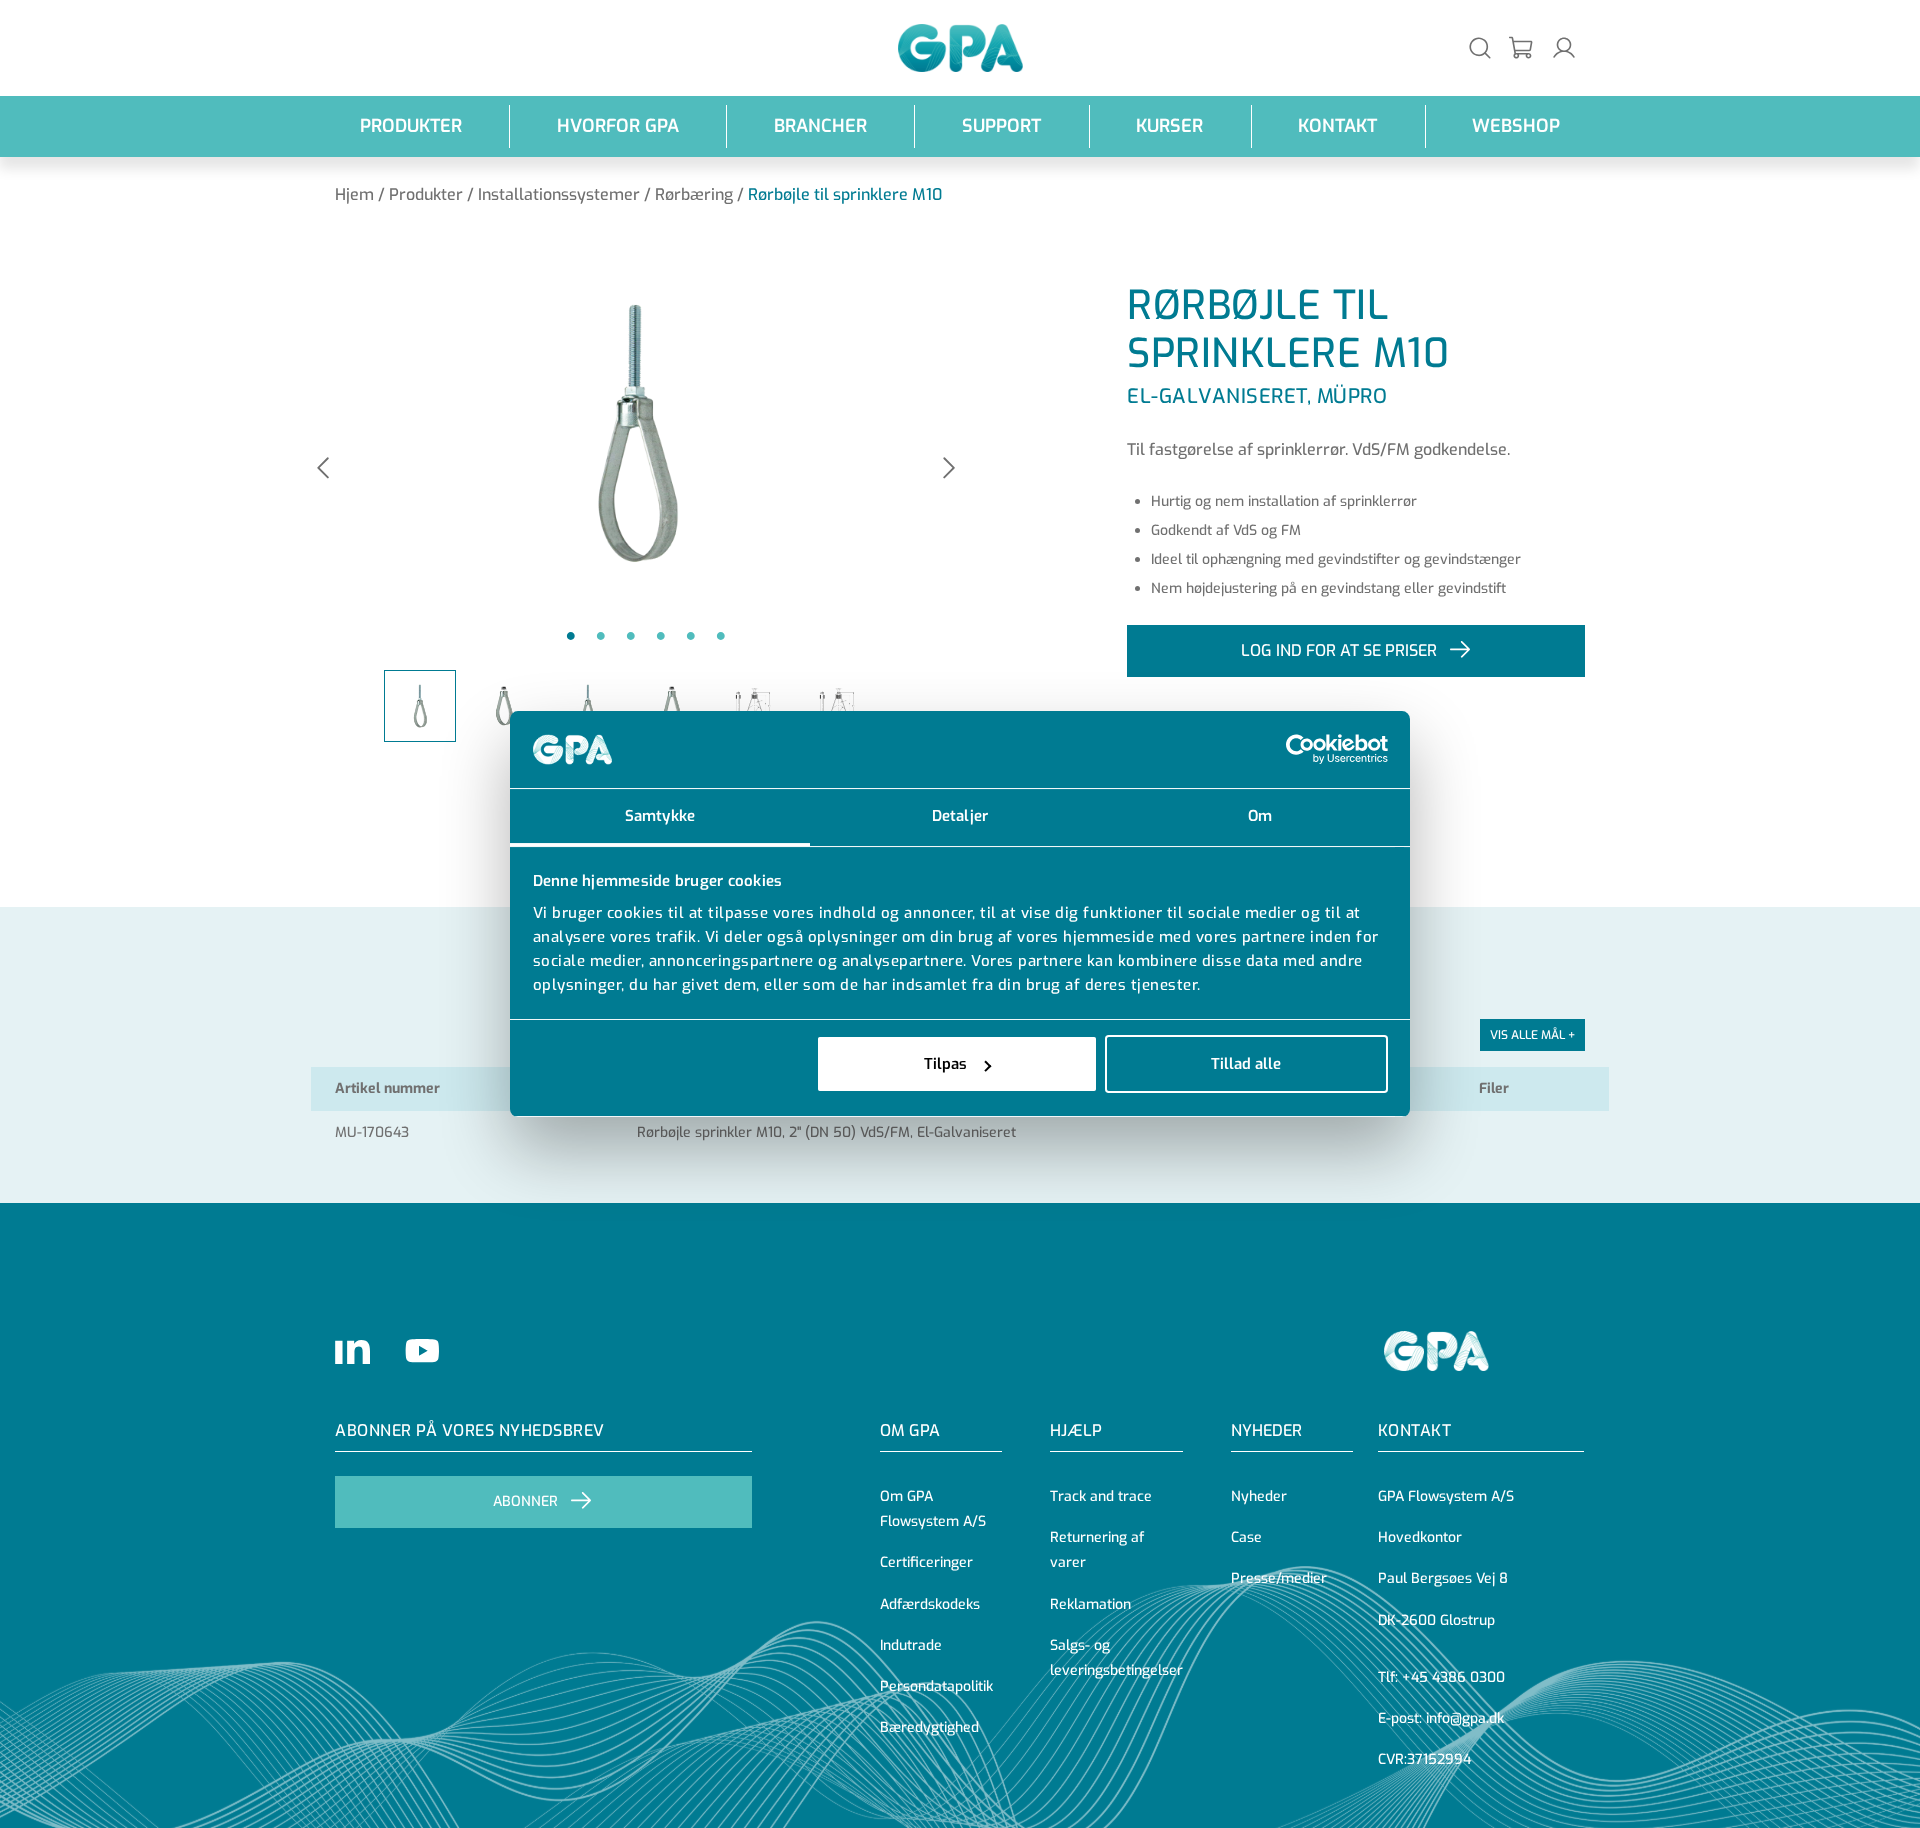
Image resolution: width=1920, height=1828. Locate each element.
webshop (1516, 126)
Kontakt (1337, 126)
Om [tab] (1260, 816)
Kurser (1169, 126)
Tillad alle (1246, 1064)
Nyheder (1266, 1430)
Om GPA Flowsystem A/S (933, 1509)
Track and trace (1101, 1496)
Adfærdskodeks (930, 1604)
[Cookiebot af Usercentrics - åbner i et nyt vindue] (1300, 750)
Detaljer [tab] (960, 816)
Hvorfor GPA (618, 126)
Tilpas (945, 1064)
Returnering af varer (1097, 1550)
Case (1246, 1537)
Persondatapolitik (936, 1686)
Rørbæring (694, 194)
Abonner (525, 1501)
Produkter (411, 126)
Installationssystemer (559, 194)
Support (1001, 126)
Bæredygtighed (929, 1727)
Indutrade (911, 1645)
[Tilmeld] (1522, 48)
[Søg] (1480, 47)
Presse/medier (1279, 1578)
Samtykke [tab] (660, 816)
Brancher (820, 126)
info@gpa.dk (1465, 1718)
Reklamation (1090, 1604)
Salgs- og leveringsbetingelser (1116, 1658)
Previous (323, 469)
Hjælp (1076, 1430)
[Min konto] (1564, 47)
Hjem (354, 194)
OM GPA (910, 1430)
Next (949, 469)
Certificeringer (926, 1562)
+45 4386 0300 (1453, 1677)
